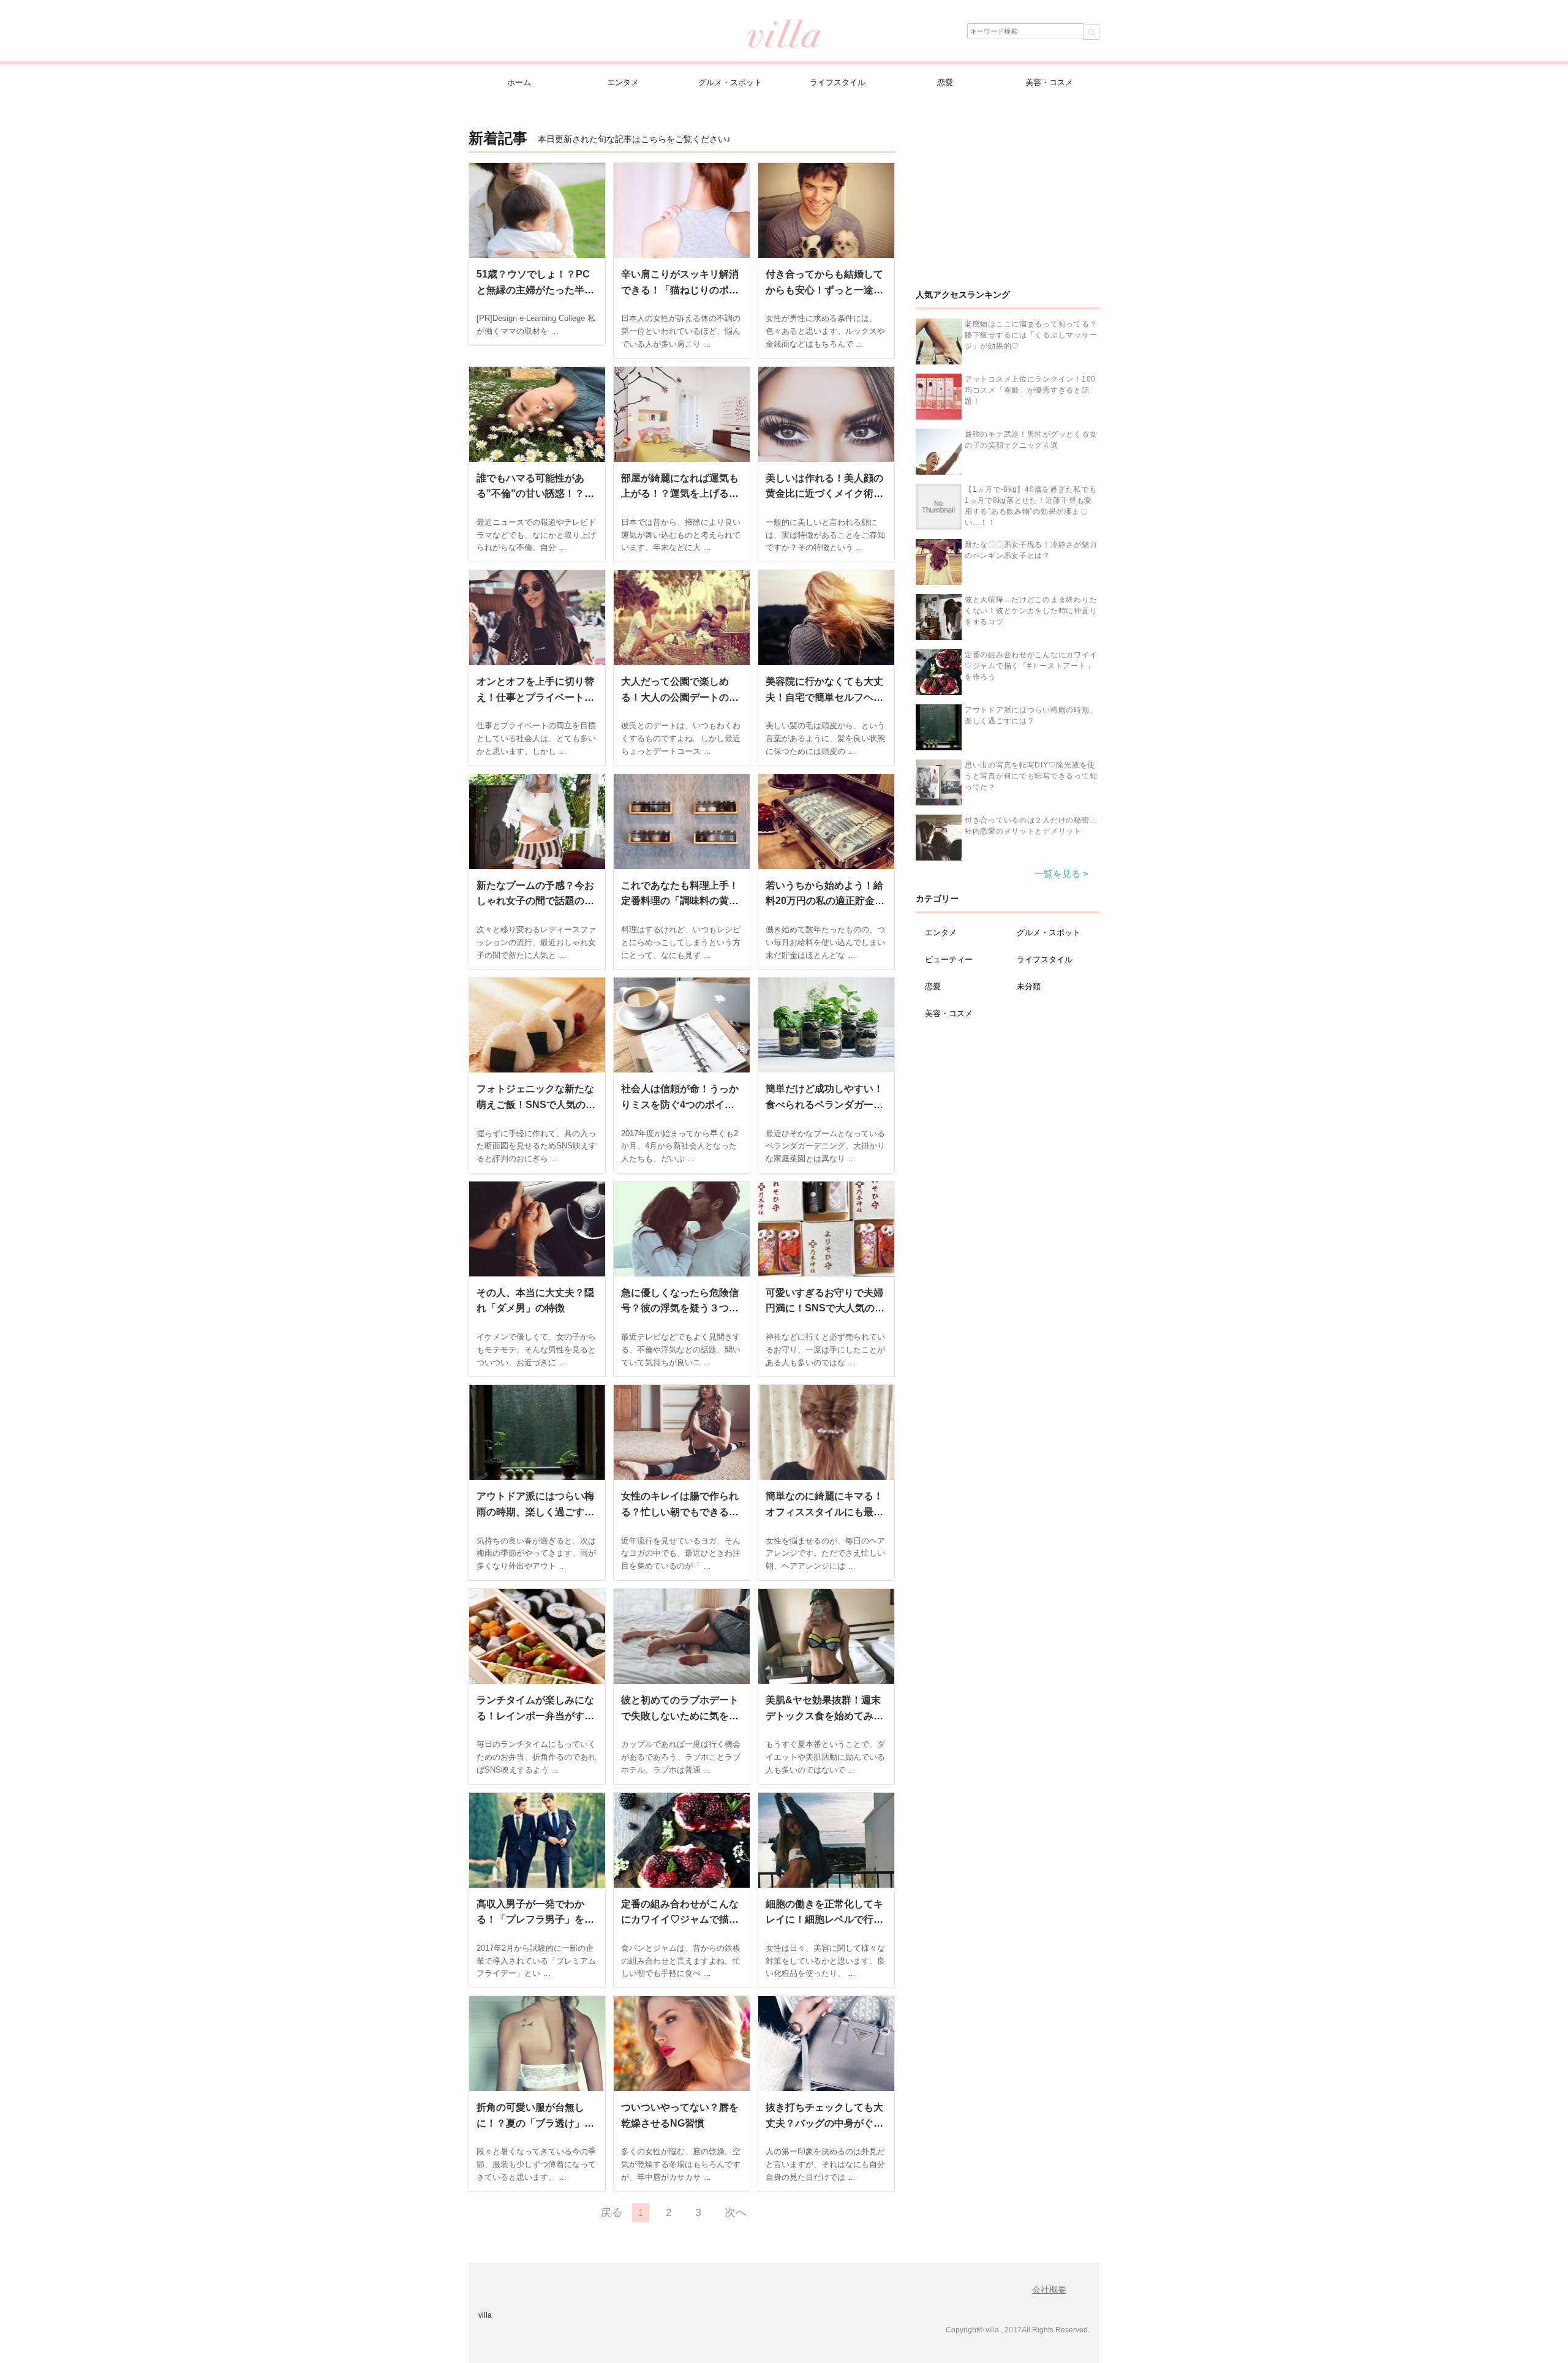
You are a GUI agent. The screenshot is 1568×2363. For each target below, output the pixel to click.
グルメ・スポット (730, 82)
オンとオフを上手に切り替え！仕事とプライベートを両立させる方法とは (535, 697)
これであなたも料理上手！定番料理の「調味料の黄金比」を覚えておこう (680, 901)
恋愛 (945, 82)
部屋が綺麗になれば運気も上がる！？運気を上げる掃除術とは (680, 494)
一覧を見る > (1061, 874)
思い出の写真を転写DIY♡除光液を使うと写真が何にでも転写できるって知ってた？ (1031, 776)
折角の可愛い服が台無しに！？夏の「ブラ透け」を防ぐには (535, 2123)
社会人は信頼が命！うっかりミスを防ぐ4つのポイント (680, 1104)
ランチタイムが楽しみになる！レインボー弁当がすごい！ (535, 1716)
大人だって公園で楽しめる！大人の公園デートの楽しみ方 (680, 697)
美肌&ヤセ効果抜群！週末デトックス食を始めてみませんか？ (824, 1716)
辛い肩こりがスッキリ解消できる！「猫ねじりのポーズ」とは (680, 290)
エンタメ (623, 82)
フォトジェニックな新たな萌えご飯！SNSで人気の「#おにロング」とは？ (535, 1104)
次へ (736, 2212)
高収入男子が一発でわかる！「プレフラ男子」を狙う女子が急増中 (535, 1920)
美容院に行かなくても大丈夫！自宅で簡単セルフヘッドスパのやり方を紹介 (824, 697)
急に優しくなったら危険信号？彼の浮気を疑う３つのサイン (680, 1308)
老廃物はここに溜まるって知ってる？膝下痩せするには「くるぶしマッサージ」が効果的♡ (1031, 335)
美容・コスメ (1049, 82)
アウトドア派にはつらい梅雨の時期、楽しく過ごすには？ (535, 1512)
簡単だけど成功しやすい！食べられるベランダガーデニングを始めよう (824, 1104)
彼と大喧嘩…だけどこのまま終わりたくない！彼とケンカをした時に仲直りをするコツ (1031, 611)
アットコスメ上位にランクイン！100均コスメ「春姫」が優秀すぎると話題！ (1030, 390)
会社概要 (1049, 2290)
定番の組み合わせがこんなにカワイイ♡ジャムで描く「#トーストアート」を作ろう (1031, 666)
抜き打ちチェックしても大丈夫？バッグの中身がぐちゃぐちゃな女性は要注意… (824, 2123)
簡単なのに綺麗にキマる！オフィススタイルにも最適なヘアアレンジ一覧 (824, 1512)
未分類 (1029, 986)
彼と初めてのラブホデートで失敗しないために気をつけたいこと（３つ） (680, 1716)
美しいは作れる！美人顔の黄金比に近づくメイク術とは (824, 494)
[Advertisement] (1008, 202)
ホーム (519, 82)
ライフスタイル (838, 82)
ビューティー (949, 959)
